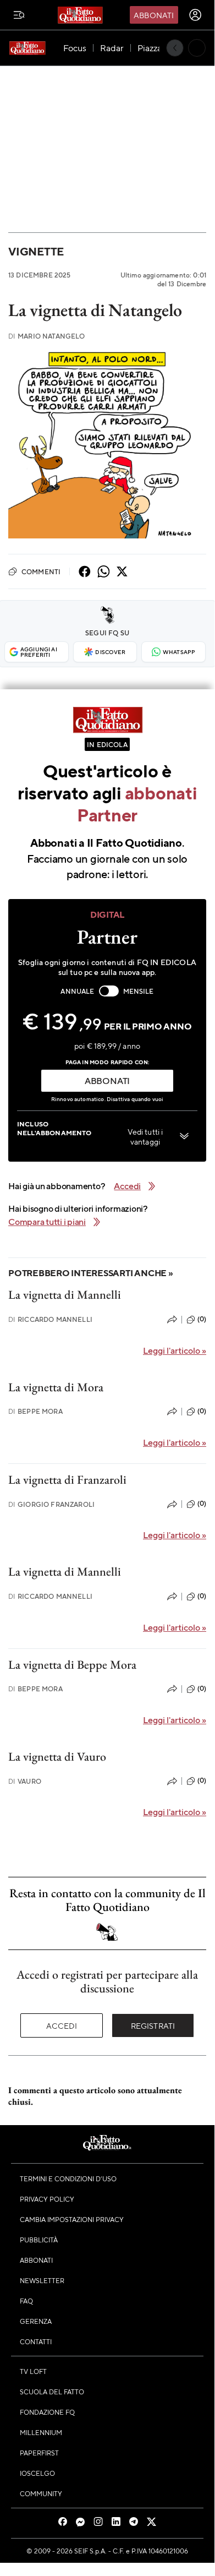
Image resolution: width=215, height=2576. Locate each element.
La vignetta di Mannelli (65, 1295)
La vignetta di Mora (56, 1387)
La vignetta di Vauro (57, 1757)
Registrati (153, 2025)
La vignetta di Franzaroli (67, 1480)
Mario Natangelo (47, 336)
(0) (202, 1319)
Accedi (62, 2025)
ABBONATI (107, 1080)
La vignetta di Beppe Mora (72, 1665)
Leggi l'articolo (175, 1350)
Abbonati (154, 15)
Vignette (36, 251)
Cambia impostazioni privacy (72, 2219)
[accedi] (195, 15)
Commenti (41, 571)
